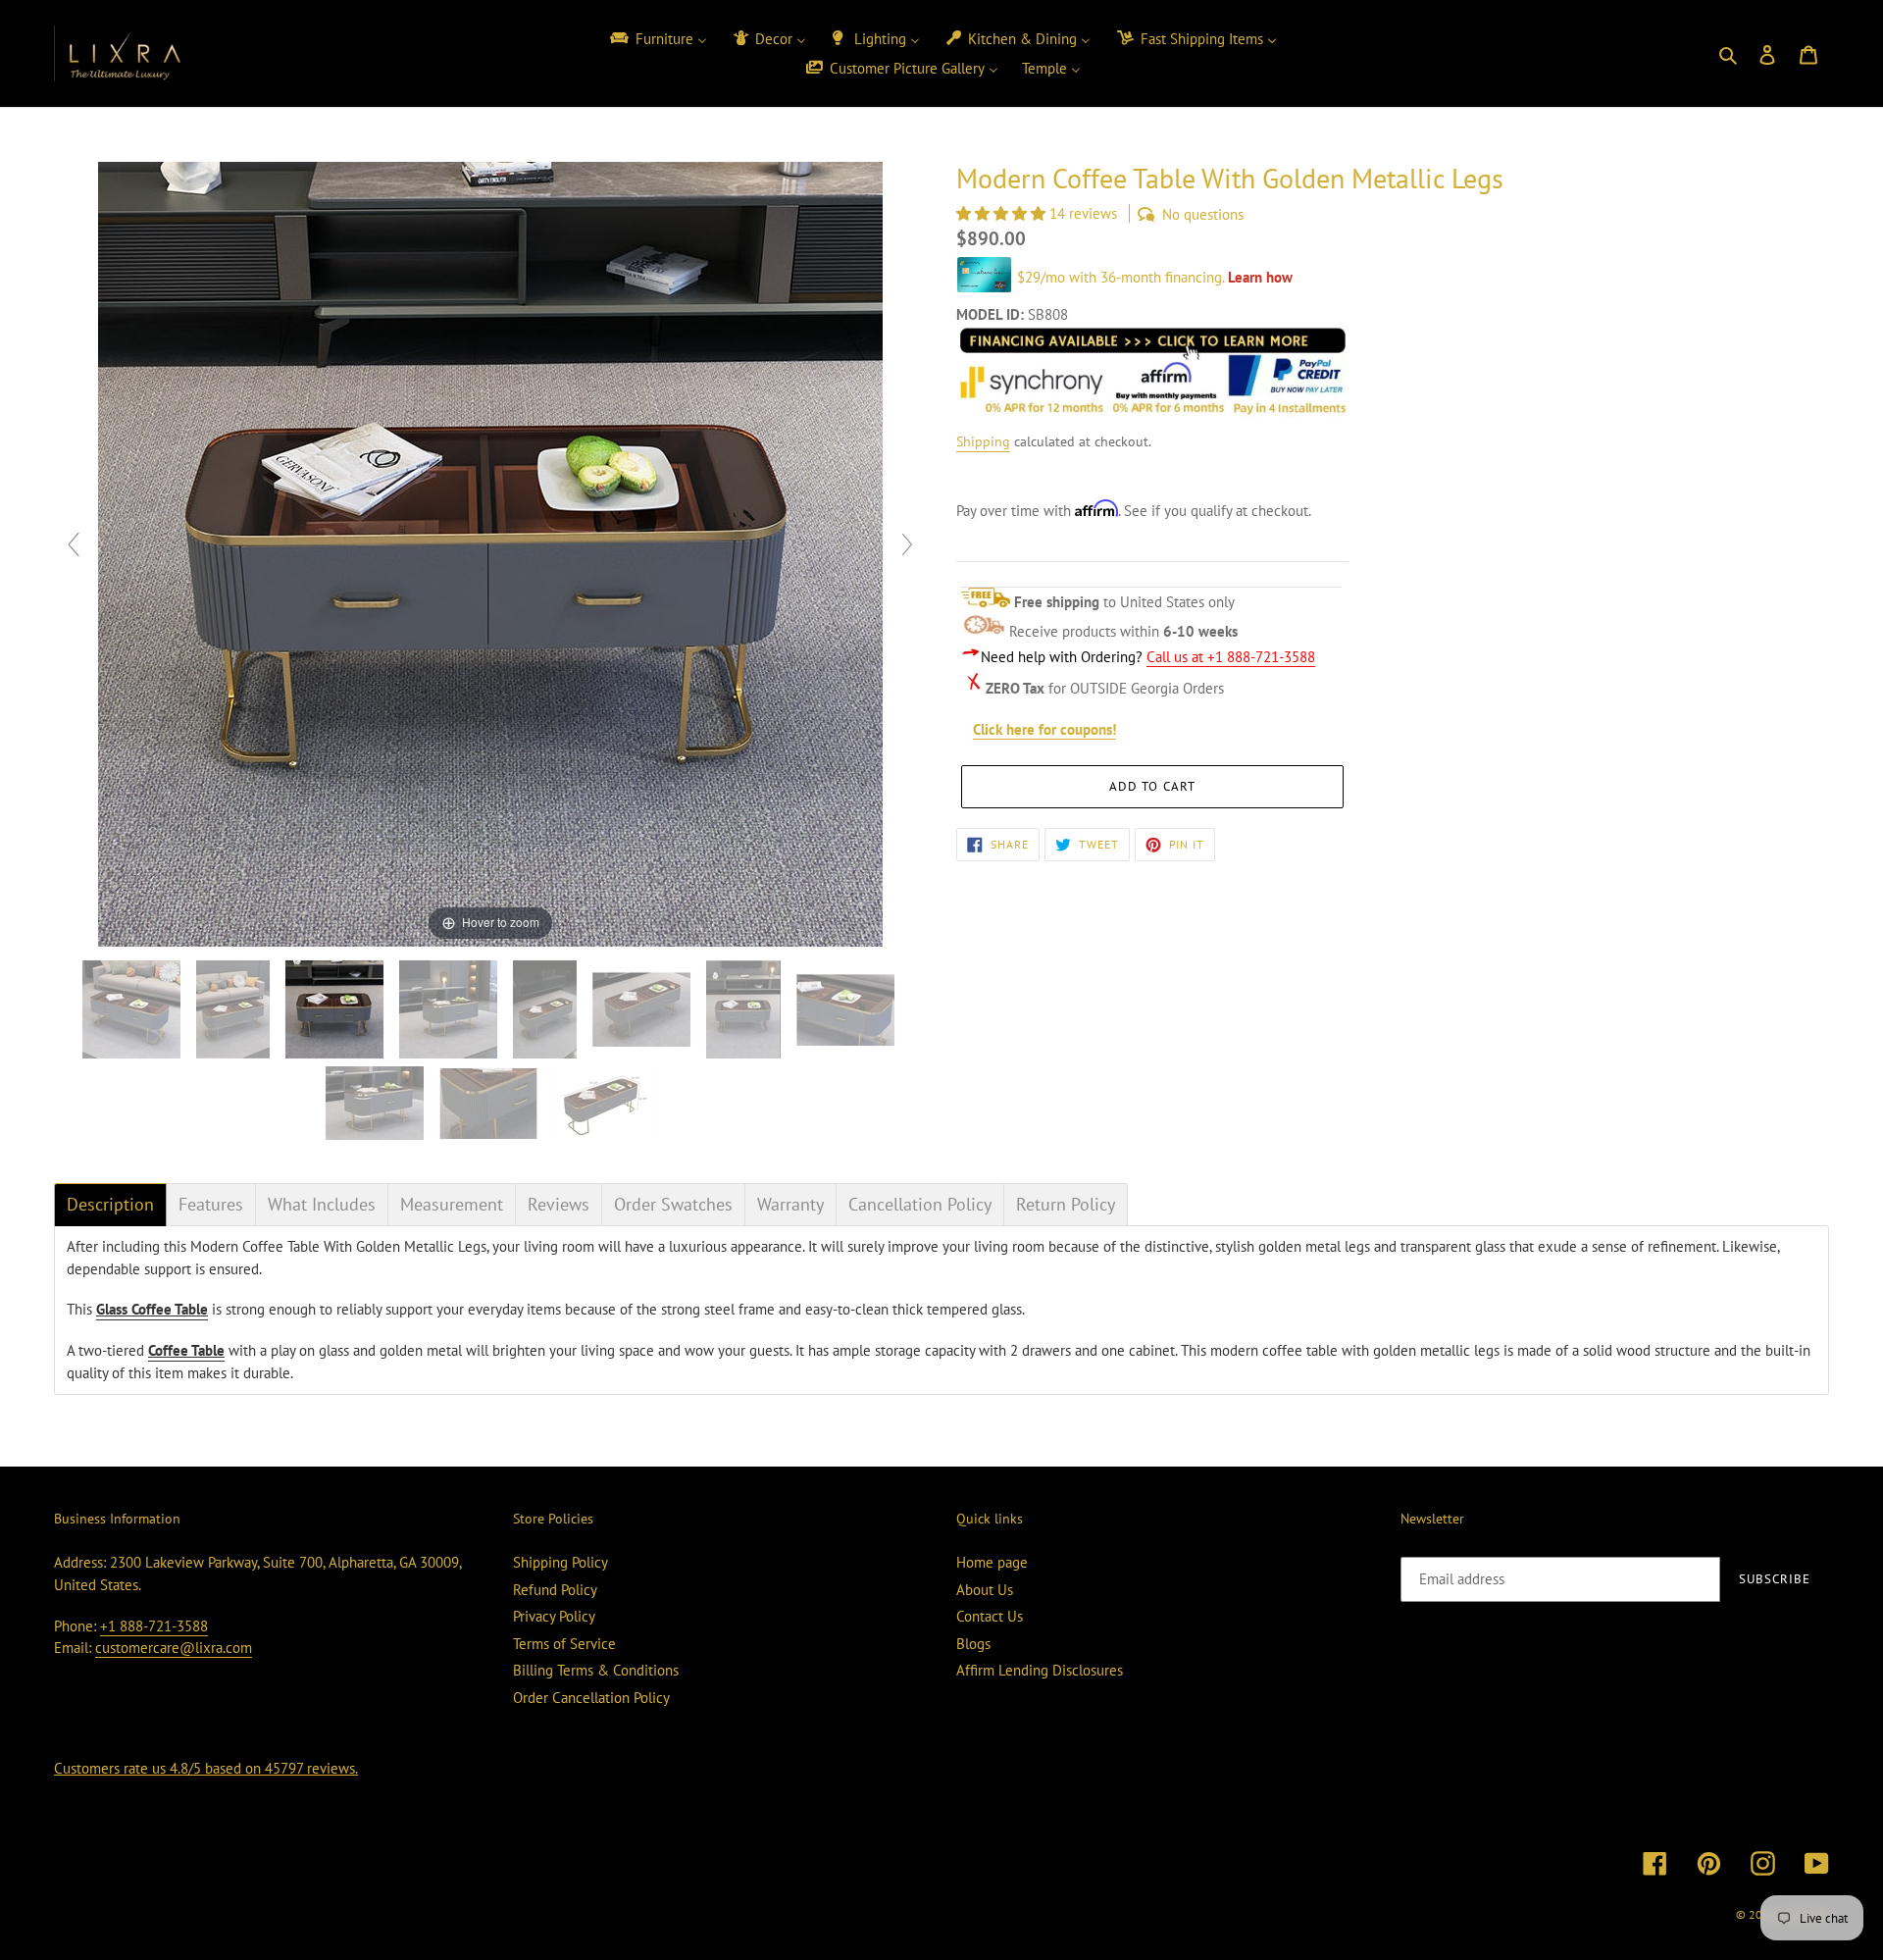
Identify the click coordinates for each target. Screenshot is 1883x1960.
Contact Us (990, 1616)
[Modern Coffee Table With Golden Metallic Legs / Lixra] (133, 1009)
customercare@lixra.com (174, 1648)
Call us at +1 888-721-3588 (1231, 657)
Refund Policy (555, 1590)
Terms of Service (564, 1644)
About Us (985, 1590)
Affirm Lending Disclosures (1040, 1670)
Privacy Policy (554, 1616)
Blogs (973, 1644)
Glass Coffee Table (152, 1309)
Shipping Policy (560, 1562)
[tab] (110, 1205)
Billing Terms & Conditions (596, 1670)
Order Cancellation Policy (591, 1698)
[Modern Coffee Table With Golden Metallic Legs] (604, 1104)
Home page (992, 1562)
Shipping (983, 441)
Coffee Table (186, 1350)
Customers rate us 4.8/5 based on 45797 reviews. (206, 1768)
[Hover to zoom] (490, 553)
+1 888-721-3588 (154, 1626)
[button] (1003, 213)
